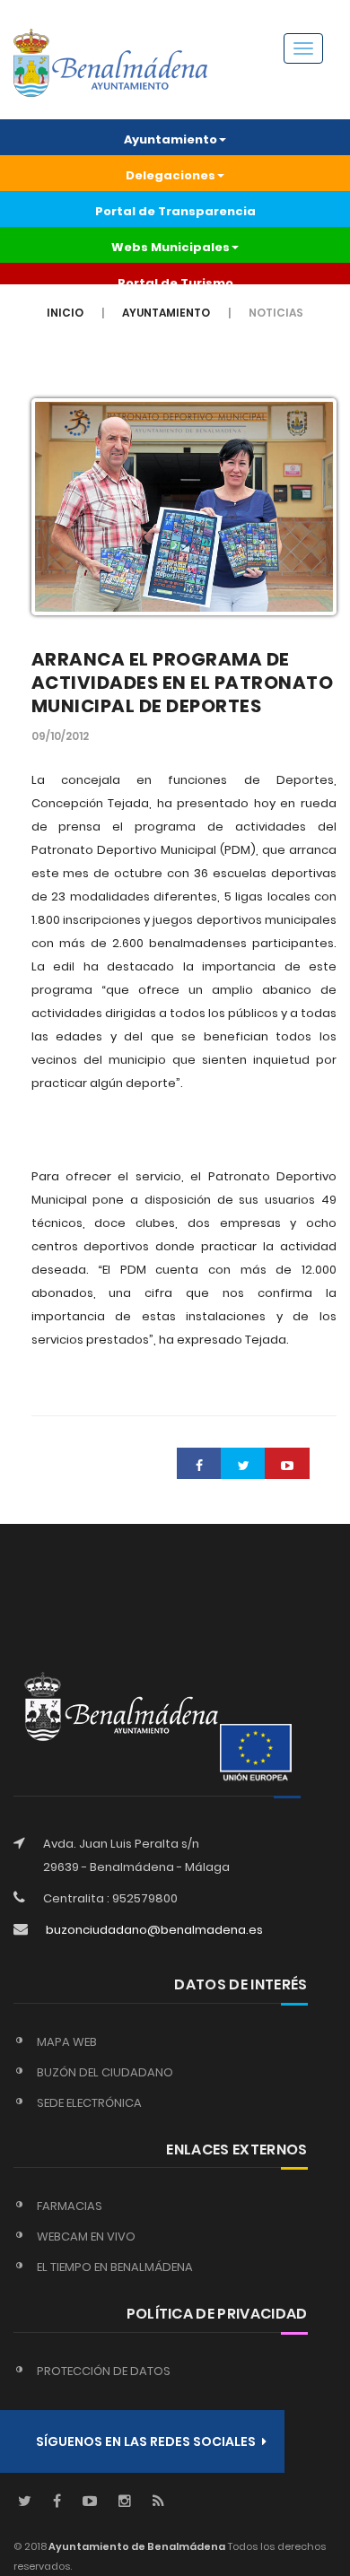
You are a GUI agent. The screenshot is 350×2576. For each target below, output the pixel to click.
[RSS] (158, 2502)
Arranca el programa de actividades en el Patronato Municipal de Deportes (183, 683)
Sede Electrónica (89, 2103)
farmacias (70, 2206)
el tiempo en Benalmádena (115, 2267)
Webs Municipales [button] (171, 247)
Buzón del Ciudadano (105, 2072)
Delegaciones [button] (171, 175)
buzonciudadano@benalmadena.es (154, 1930)
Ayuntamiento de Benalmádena (136, 2546)
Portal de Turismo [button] (175, 283)
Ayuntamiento (166, 313)
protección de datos (104, 2371)
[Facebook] (57, 2502)
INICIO (65, 313)
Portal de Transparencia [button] (175, 211)
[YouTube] (90, 2502)
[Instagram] (125, 2502)
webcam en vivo (86, 2237)
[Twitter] (25, 2502)
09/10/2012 (60, 736)
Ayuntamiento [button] (171, 139)
